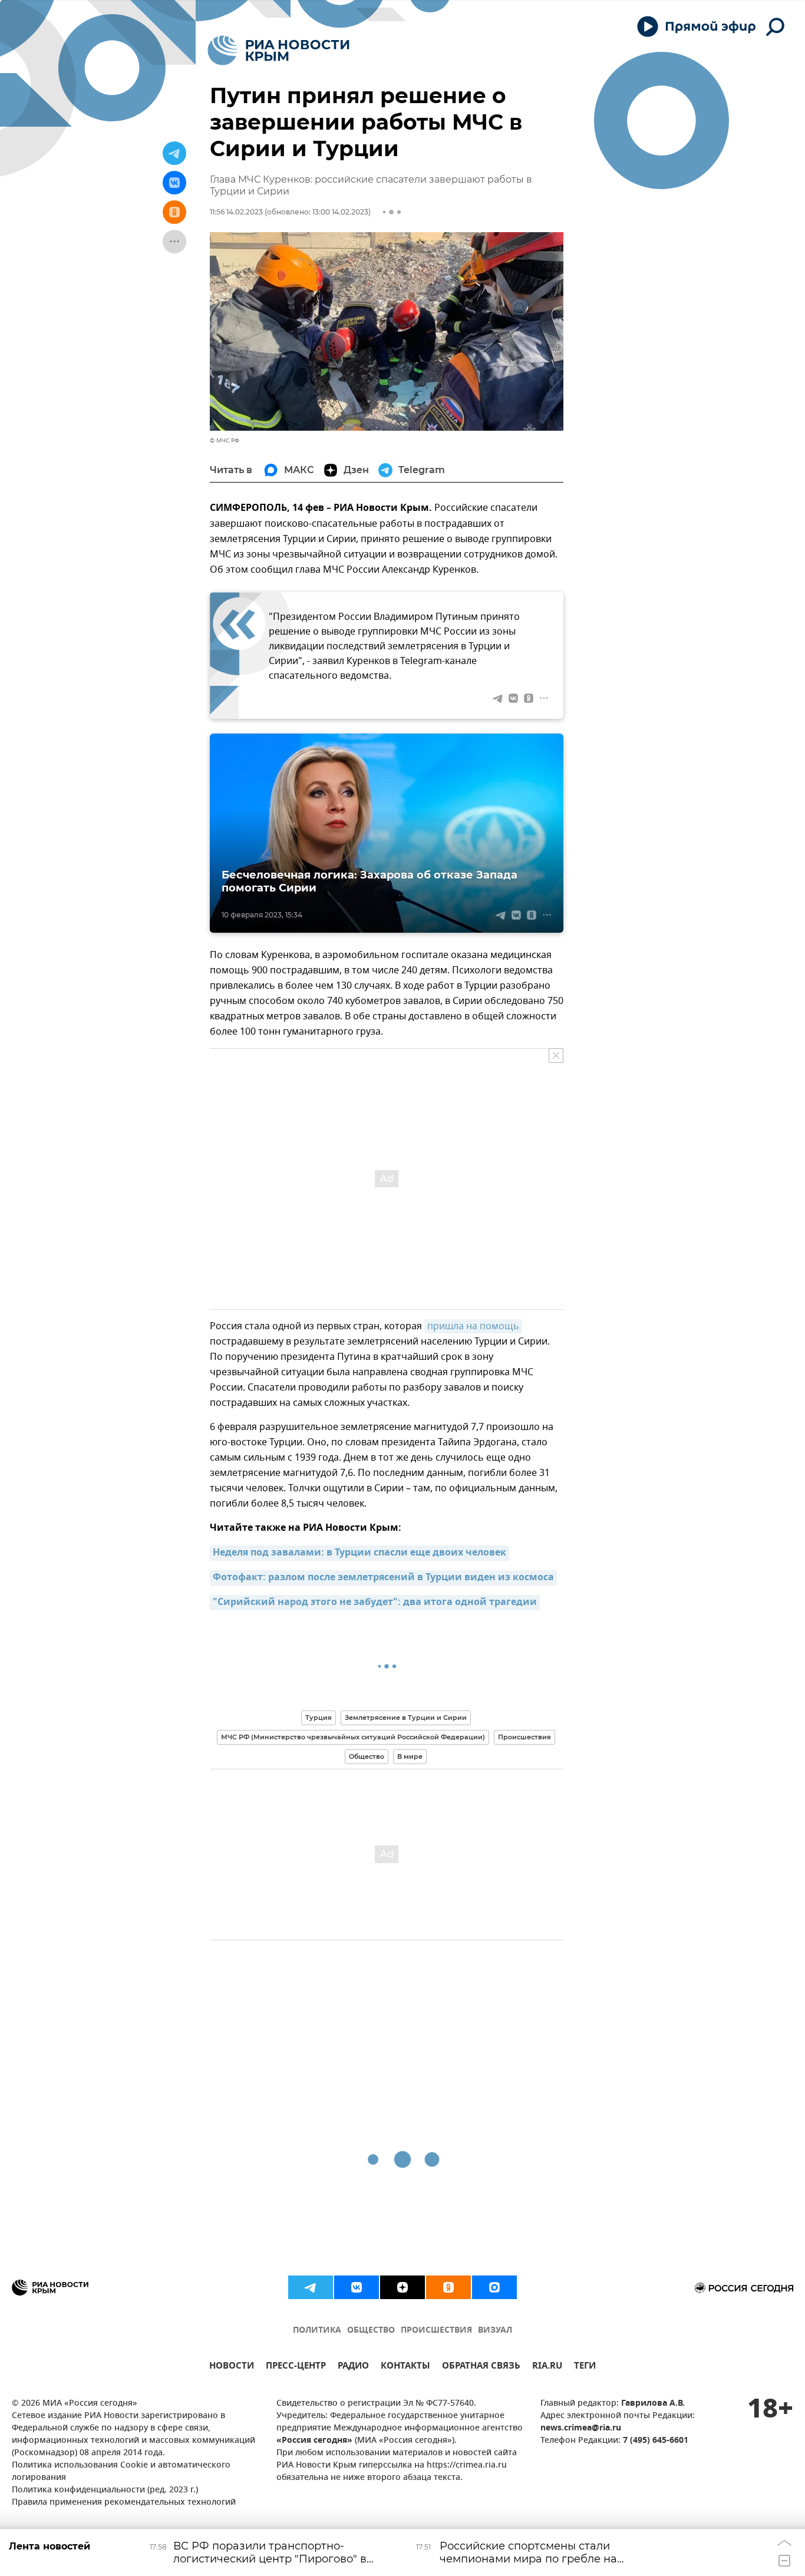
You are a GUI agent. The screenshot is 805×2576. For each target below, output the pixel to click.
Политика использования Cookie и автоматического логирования (121, 2472)
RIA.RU (547, 2367)
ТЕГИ (585, 2367)
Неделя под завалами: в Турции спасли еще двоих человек (359, 1553)
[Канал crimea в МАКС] (494, 2287)
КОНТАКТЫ (405, 2367)
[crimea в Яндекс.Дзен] (402, 2287)
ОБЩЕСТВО (371, 2331)
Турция (319, 1718)
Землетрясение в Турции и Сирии (406, 1718)
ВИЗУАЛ (495, 2331)
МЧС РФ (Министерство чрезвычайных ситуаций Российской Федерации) (353, 1737)
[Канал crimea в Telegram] (311, 2287)
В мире (410, 1756)
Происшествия (524, 1737)
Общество (367, 1756)
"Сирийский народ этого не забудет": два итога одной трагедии (375, 1603)
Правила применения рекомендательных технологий (124, 2503)
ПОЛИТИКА (317, 2331)
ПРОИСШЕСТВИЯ (436, 2331)
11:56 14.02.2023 (236, 212)
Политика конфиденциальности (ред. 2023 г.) (105, 2490)
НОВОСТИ (232, 2367)
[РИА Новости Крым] (278, 50)
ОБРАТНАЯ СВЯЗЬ (481, 2367)
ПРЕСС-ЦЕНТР (296, 2367)
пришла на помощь (473, 1326)
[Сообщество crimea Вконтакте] (357, 2287)
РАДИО (353, 2367)
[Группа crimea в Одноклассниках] (448, 2287)
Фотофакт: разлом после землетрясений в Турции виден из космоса (383, 1578)
